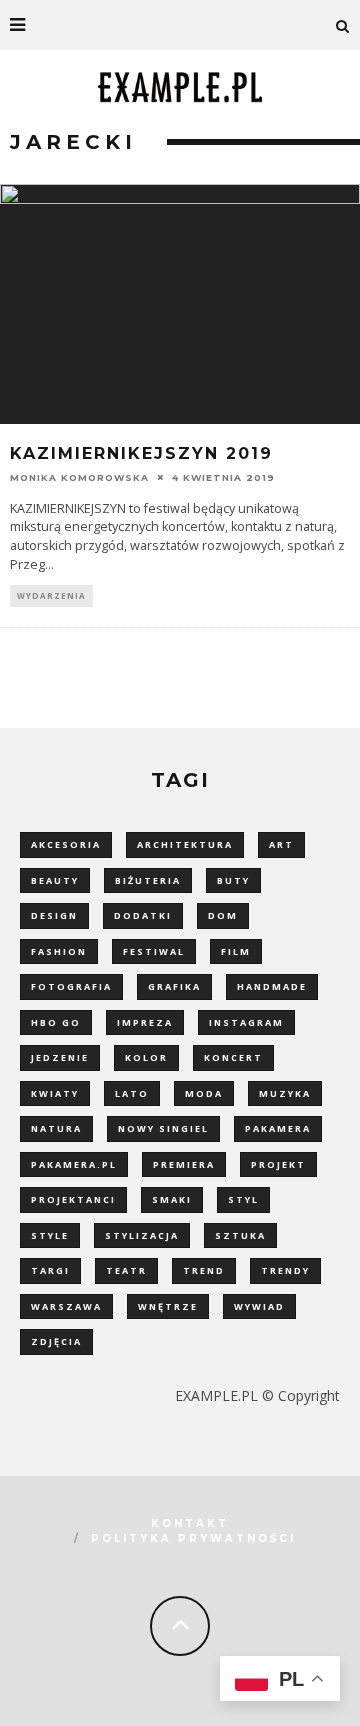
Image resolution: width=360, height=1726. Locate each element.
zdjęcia (56, 1341)
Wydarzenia (51, 595)
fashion (59, 951)
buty (233, 880)
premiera (184, 1164)
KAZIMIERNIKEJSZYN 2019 (141, 453)
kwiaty (55, 1093)
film (236, 951)
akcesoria (66, 844)
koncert (233, 1057)
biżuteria (148, 880)
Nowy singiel (163, 1128)
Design (54, 915)
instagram (246, 1022)
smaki (172, 1199)
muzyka (285, 1093)
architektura (185, 844)
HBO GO (56, 1022)
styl (243, 1199)
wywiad (259, 1306)
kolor (146, 1057)
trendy (285, 1270)
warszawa (66, 1306)
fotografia (71, 986)
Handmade (272, 986)
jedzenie (60, 1057)
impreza (145, 1022)
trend (204, 1270)
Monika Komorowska (79, 477)
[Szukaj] (343, 25)
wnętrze (168, 1306)
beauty (55, 880)
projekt (278, 1164)
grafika (174, 986)
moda (204, 1093)
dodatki (143, 915)
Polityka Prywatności (193, 1538)
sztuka (240, 1235)
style (50, 1235)
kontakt (190, 1523)
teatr (126, 1270)
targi (50, 1270)
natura (56, 1128)
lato (132, 1093)
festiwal (154, 951)
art (281, 844)
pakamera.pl (74, 1164)
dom (223, 915)
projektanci (73, 1199)
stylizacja (142, 1235)
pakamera (278, 1128)
